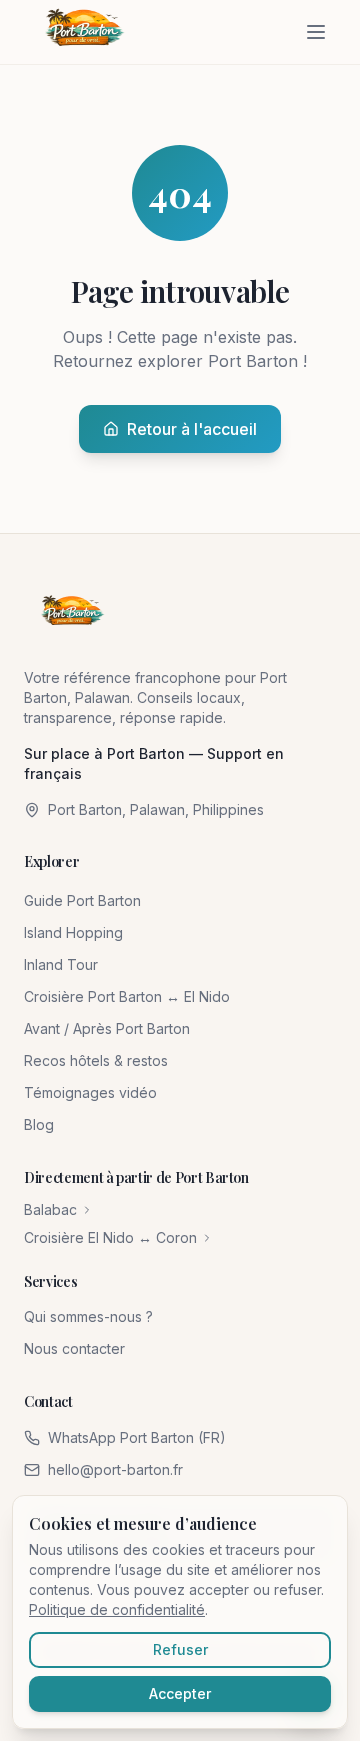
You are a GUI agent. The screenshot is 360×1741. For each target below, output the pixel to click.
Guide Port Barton (82, 900)
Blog (39, 1124)
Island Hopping (73, 932)
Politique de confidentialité (117, 1609)
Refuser (180, 1649)
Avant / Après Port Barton (107, 1028)
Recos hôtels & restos (96, 1060)
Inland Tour (61, 964)
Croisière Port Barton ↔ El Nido (127, 996)
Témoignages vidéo (90, 1092)
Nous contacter (74, 1348)
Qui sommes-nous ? (88, 1316)
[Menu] (316, 32)
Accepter (180, 1693)
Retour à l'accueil (192, 429)
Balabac (50, 1209)
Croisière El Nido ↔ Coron (110, 1237)
